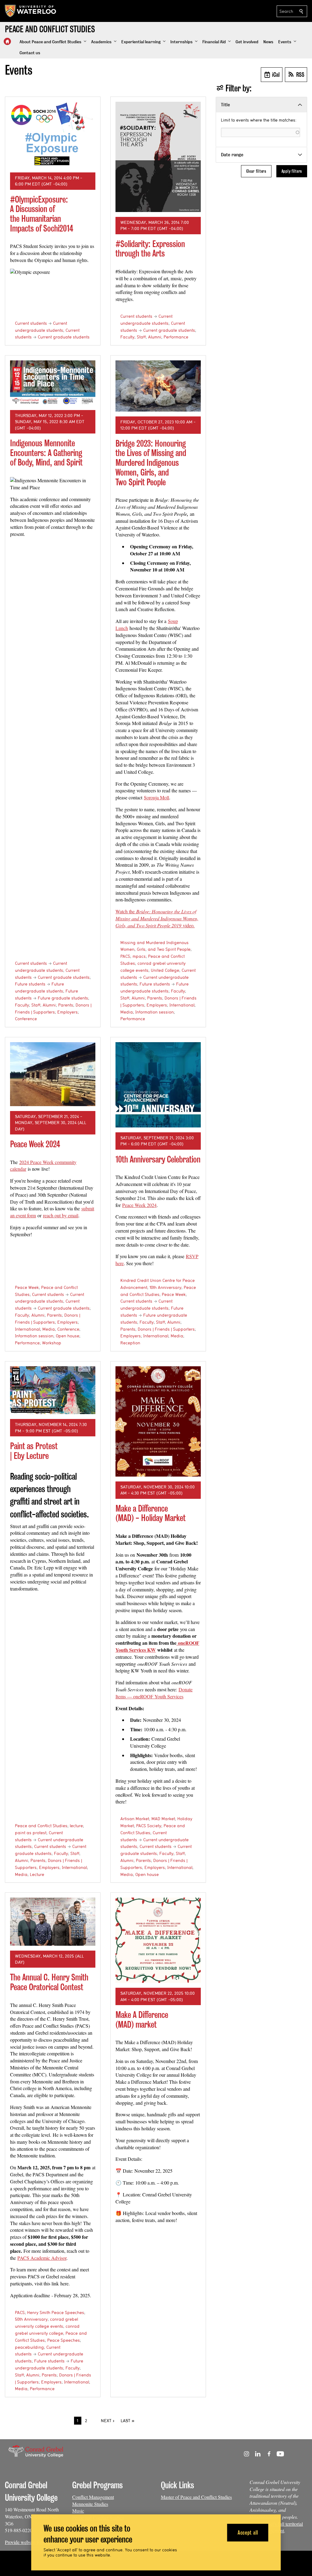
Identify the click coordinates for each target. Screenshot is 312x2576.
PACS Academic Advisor (42, 2258)
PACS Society (149, 1826)
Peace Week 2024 (35, 1144)
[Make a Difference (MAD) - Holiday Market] (158, 1421)
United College (165, 970)
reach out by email (61, 1215)
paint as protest (31, 1833)
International (182, 1005)
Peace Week (27, 1287)
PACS (125, 956)
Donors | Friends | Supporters (166, 1329)
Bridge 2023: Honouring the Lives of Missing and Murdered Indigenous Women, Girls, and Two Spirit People (151, 463)
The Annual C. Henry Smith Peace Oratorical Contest (49, 1982)
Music (78, 2511)
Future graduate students (63, 998)
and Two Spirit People (169, 949)
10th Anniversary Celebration (158, 1159)
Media (127, 1012)
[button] (53, 42)
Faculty (127, 337)
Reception (130, 1343)
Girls (141, 949)
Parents (66, 1005)
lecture (76, 1826)
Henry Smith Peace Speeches (56, 2312)
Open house (67, 1336)
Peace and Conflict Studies (41, 1826)
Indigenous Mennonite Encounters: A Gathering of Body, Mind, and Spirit (46, 453)
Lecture (37, 1874)
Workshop (52, 1343)
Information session (154, 1012)
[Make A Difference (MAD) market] (158, 1940)
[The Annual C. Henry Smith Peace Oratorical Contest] (53, 1922)
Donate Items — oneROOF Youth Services (154, 1693)
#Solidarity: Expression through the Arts (150, 249)
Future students (30, 984)
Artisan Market (135, 1819)
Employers (67, 1012)
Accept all (248, 2532)
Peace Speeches (64, 2340)
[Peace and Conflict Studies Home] (7, 41)
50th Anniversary (31, 2319)
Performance (176, 337)
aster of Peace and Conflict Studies (199, 2497)
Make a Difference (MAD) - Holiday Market (151, 1513)
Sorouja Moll (156, 797)
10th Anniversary (165, 1287)
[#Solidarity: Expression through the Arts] (158, 157)
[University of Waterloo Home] (31, 11)
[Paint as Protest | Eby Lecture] (53, 1390)
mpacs (139, 956)
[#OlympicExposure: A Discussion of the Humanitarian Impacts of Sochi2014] (53, 135)
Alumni (155, 337)
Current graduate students (64, 337)
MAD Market (163, 1819)
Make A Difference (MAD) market (142, 2020)
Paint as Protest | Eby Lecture (34, 1451)
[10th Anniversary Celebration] (158, 1085)
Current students (31, 323)
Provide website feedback (29, 2542)
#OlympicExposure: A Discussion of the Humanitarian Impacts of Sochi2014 (42, 214)
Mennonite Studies (90, 2504)
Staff (141, 337)
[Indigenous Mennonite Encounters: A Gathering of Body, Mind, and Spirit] (53, 383)
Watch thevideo (157, 918)
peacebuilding (29, 2347)
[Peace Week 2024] (53, 1074)
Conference (26, 1019)
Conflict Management (93, 2497)
